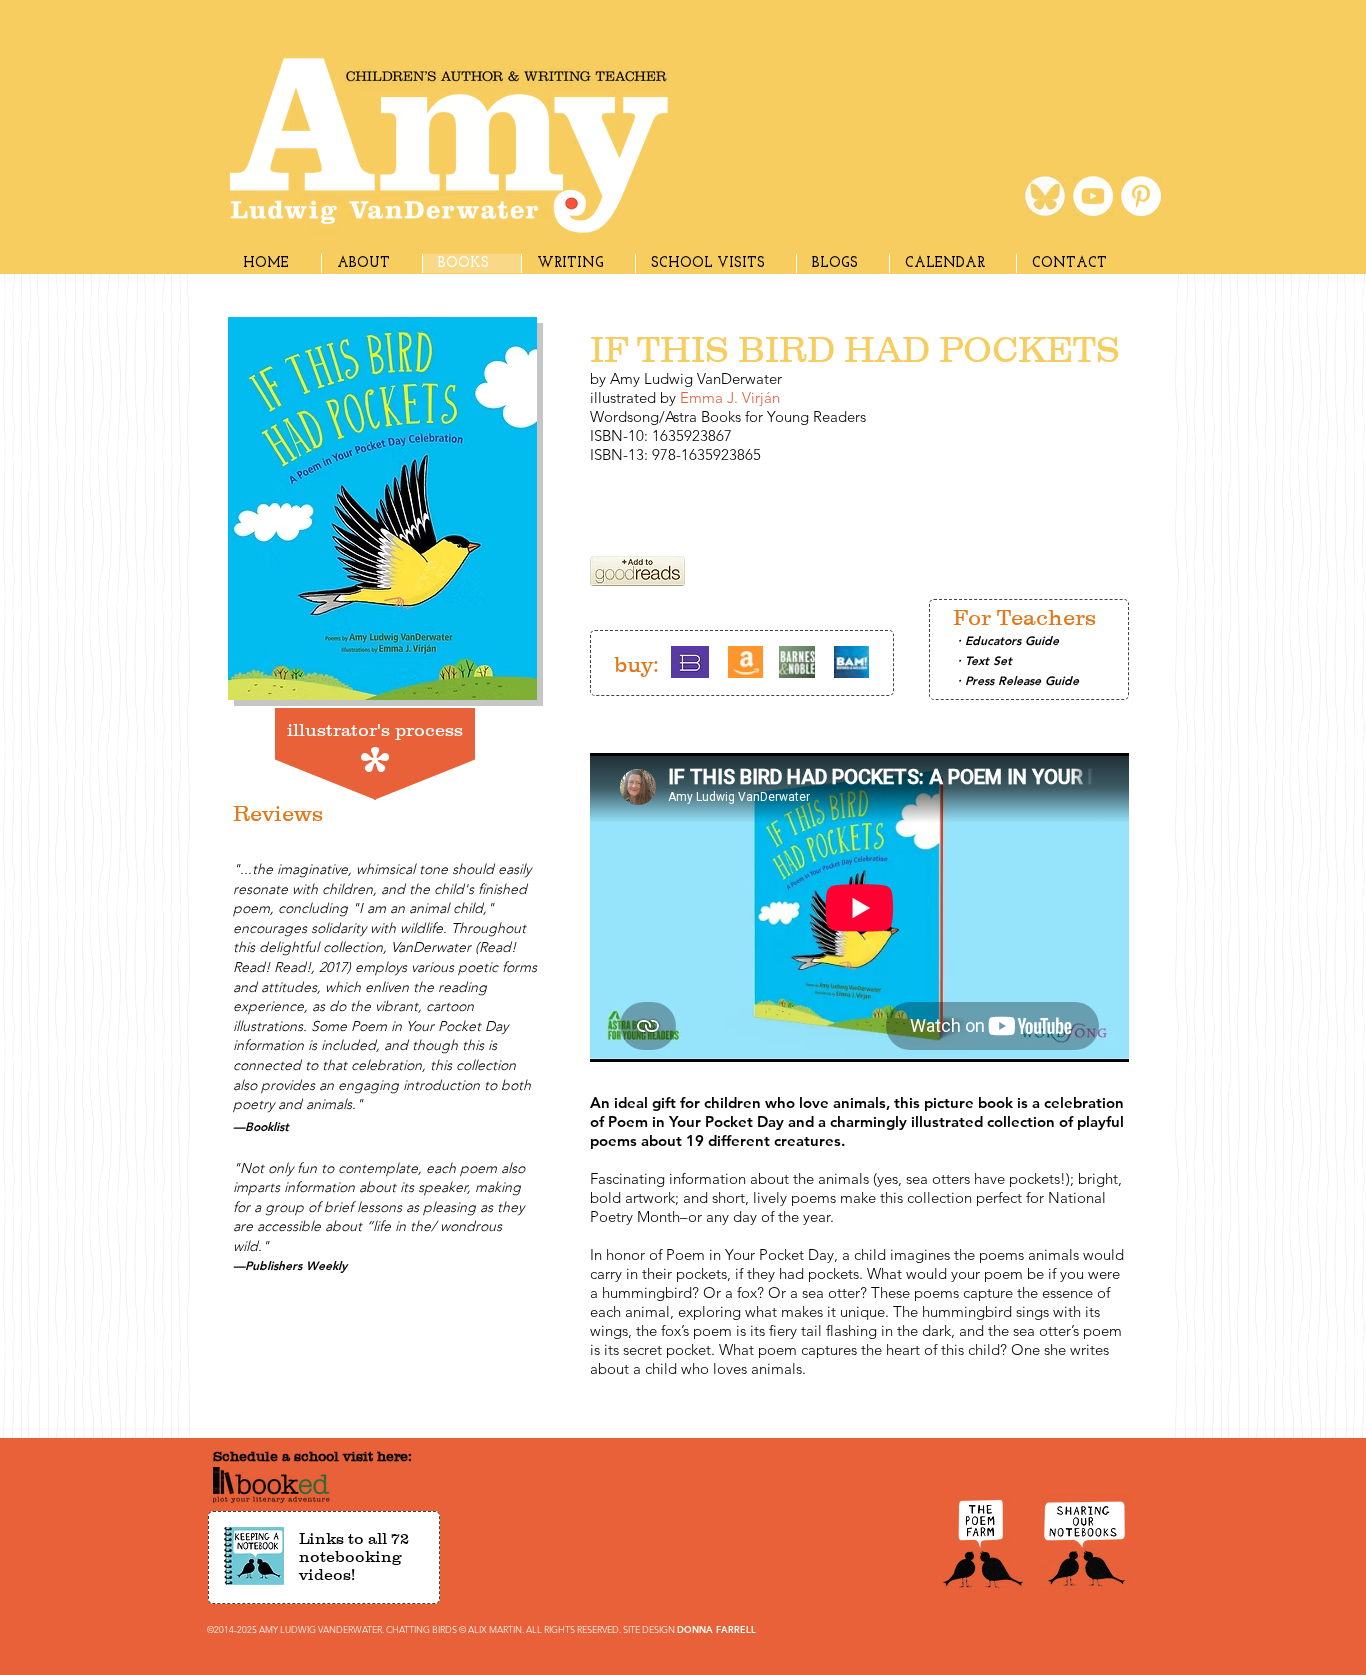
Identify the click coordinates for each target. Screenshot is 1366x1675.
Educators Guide (1012, 640)
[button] (578, 263)
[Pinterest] (1141, 196)
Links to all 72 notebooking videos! (354, 1556)
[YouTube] (1093, 196)
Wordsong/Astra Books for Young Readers (728, 416)
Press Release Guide (1022, 680)
